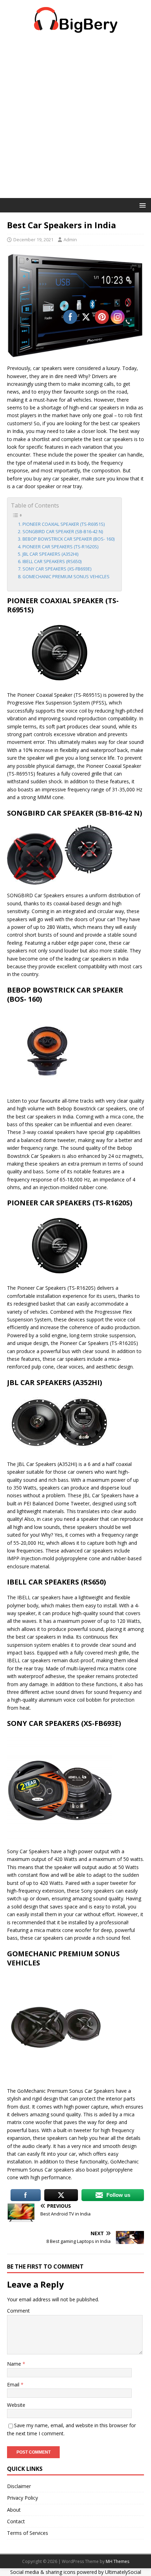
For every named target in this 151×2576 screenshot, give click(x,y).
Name (15, 2364)
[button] (141, 205)
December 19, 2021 (33, 240)
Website (16, 2405)
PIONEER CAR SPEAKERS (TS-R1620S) (60, 547)
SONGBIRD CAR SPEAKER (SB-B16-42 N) (63, 532)
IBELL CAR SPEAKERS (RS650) (52, 562)
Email (14, 2384)
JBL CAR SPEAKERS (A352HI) (50, 554)
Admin (70, 240)
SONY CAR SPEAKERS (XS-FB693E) (57, 569)
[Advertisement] (75, 119)
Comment (18, 2311)
